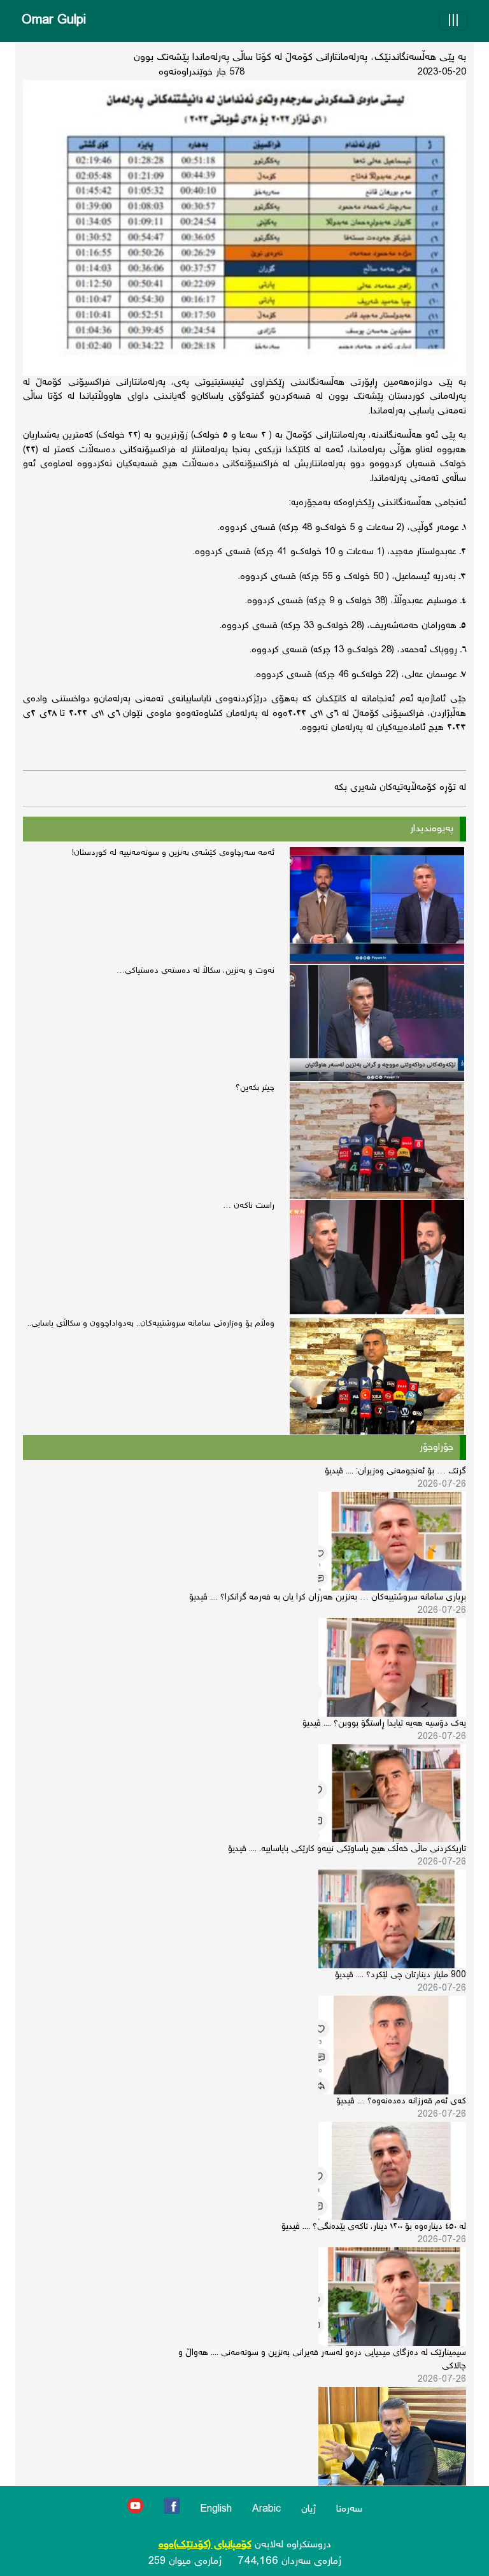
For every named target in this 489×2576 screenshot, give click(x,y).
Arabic (266, 2509)
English (216, 2509)
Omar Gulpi (54, 21)
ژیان (308, 2509)
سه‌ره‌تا (349, 2509)
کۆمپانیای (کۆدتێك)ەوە (205, 2545)
